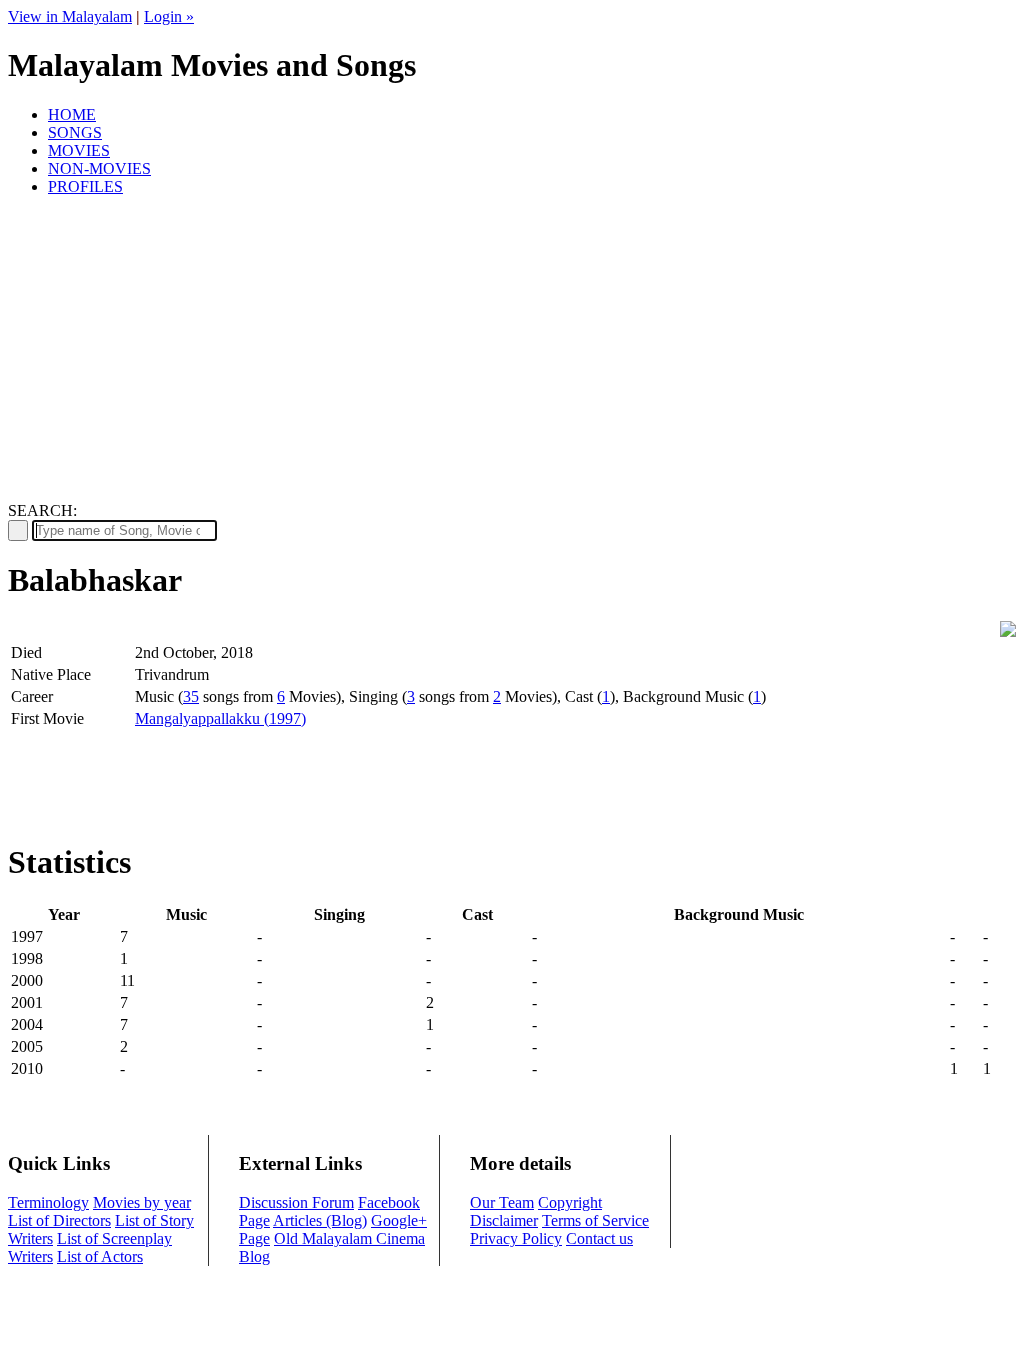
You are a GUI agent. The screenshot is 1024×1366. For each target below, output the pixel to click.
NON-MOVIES (99, 168)
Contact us (599, 1238)
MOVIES (79, 150)
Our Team (502, 1202)
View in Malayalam (70, 16)
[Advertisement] (512, 352)
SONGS (75, 132)
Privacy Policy (516, 1238)
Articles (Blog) (320, 1220)
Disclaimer (504, 1220)
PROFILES (85, 186)
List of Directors (59, 1220)
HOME (72, 114)
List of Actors (100, 1256)
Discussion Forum (296, 1202)
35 (191, 696)
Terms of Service (595, 1220)
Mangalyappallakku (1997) (220, 718)
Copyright (570, 1202)
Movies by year (142, 1202)
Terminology (48, 1202)
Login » (169, 16)
